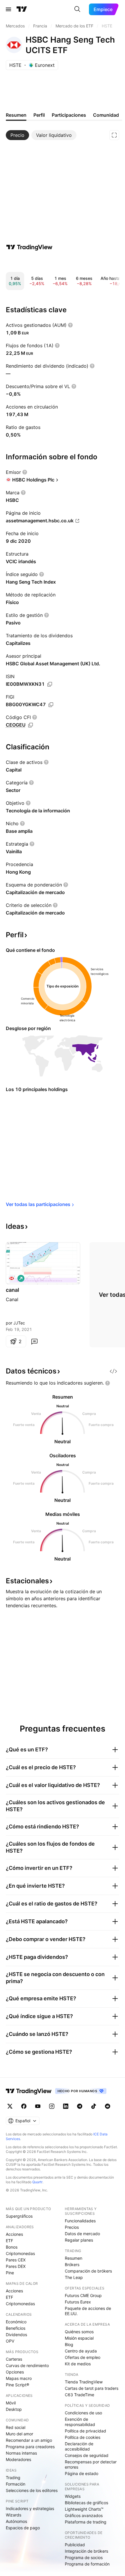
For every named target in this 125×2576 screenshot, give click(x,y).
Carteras (14, 2359)
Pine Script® (17, 2385)
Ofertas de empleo (83, 2357)
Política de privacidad (85, 2431)
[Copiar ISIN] (50, 684)
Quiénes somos (79, 2332)
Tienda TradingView (84, 2382)
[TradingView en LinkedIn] (66, 2106)
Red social (16, 2427)
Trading (13, 2478)
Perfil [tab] (39, 115)
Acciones (14, 2234)
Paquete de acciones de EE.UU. (88, 2311)
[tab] (17, 135)
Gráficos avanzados (84, 2515)
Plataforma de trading (86, 2522)
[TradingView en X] (10, 2106)
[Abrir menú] (8, 9)
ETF (9, 2241)
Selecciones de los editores (32, 2490)
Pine (10, 2273)
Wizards (14, 2515)
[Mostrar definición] (70, 325)
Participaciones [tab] (69, 115)
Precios (72, 2227)
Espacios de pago (23, 2528)
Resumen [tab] (16, 115)
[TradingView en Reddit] (108, 2106)
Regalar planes (79, 2240)
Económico (16, 2322)
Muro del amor (19, 2434)
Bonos (12, 2247)
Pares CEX (16, 2260)
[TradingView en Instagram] (52, 2106)
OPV (10, 2341)
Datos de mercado (82, 2234)
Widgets (73, 2496)
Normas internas (21, 2453)
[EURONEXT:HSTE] (12, 1278)
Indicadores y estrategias (30, 2508)
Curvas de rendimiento (27, 2365)
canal (12, 1290)
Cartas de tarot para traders (92, 2388)
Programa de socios (84, 2557)
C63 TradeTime (80, 2395)
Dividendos (16, 2335)
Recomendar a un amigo (29, 2440)
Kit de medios (78, 2364)
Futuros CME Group (83, 2295)
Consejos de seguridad (87, 2455)
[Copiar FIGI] (51, 705)
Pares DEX (16, 2266)
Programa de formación (87, 2564)
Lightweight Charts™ (84, 2509)
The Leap (74, 2277)
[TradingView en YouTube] (38, 2106)
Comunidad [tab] (106, 115)
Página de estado (82, 2473)
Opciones (15, 2372)
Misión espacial (79, 2338)
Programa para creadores (30, 2447)
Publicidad (75, 2545)
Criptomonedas (20, 2253)
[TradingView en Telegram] (80, 2106)
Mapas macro (19, 2378)
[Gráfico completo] (114, 135)
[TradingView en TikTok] (94, 2106)
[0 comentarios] (34, 1341)
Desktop (14, 2409)
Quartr (37, 2182)
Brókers (72, 2265)
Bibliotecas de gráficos (86, 2503)
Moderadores (18, 2459)
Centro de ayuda (81, 2351)
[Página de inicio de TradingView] (22, 9)
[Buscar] (77, 9)
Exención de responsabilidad (80, 2422)
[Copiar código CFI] (31, 725)
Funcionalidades (80, 2221)
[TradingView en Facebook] (24, 2106)
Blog (69, 2344)
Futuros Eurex (78, 2302)
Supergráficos (19, 2216)
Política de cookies (83, 2437)
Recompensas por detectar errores (91, 2464)
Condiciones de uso (83, 2413)
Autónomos (16, 2521)
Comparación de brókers (88, 2271)
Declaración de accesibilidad (79, 2446)
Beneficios (16, 2328)
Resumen (74, 2258)
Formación (16, 2484)
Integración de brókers (86, 2551)
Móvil (11, 2403)
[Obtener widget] (113, 1371)
